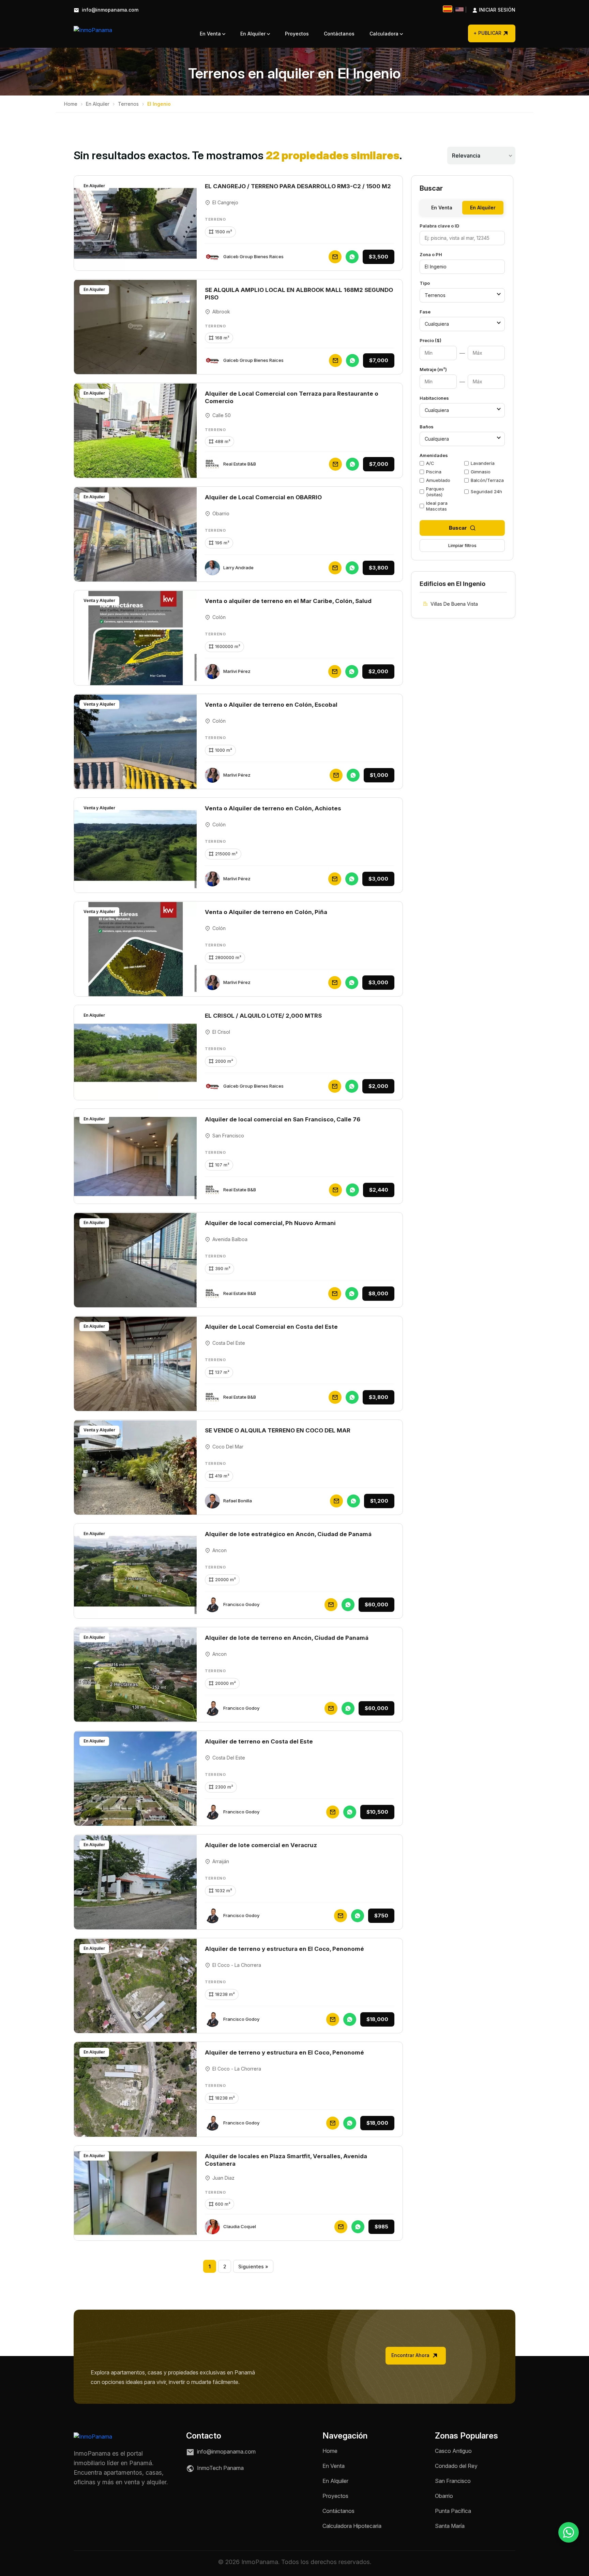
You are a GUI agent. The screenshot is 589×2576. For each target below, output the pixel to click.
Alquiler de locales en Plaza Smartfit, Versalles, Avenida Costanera (286, 2160)
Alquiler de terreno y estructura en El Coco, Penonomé (284, 1949)
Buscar (458, 528)
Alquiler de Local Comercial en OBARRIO (263, 497)
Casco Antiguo (453, 2451)
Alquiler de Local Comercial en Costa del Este (271, 1327)
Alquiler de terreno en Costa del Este (259, 1741)
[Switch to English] (459, 9)
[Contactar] (335, 257)
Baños (427, 427)
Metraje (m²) (433, 369)
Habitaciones (434, 398)
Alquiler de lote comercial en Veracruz (261, 1845)
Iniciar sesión (490, 10)
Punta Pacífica (453, 2511)
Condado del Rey (456, 2466)
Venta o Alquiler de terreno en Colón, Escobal (271, 705)
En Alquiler (254, 34)
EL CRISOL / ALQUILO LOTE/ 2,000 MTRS (263, 1016)
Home (71, 104)
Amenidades (434, 455)
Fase (425, 312)
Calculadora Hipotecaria (352, 2526)
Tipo (425, 283)
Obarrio (444, 2496)
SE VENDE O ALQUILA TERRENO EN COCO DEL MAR (278, 1430)
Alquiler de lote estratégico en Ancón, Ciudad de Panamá (288, 1534)
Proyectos (297, 34)
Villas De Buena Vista (454, 604)
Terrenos (128, 104)
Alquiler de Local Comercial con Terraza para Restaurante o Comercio (292, 397)
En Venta (211, 34)
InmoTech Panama (220, 2468)
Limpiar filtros (462, 545)
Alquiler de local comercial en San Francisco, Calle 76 (283, 1119)
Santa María (450, 2526)
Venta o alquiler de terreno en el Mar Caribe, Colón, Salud (288, 601)
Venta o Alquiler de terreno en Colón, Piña (266, 912)
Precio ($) (431, 340)
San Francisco (453, 2481)
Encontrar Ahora (411, 2355)
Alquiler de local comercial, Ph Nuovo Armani (270, 1223)
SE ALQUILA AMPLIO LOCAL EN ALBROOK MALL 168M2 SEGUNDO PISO (299, 294)
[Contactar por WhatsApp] (569, 2532)
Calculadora (385, 34)
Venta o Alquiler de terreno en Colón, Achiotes (273, 808)
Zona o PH (431, 254)
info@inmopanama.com (109, 10)
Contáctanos (339, 34)
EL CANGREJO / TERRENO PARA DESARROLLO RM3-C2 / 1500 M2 (298, 186)
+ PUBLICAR (487, 33)
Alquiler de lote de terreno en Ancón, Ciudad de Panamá (287, 1638)
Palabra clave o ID (439, 226)
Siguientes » (253, 2266)
